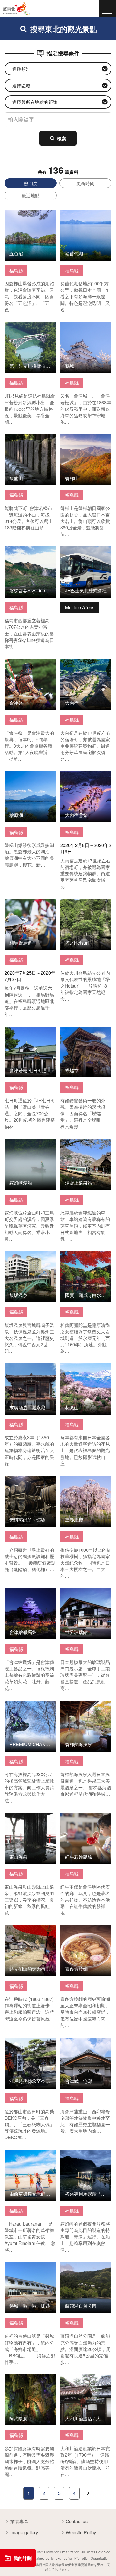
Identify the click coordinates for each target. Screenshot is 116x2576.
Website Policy (81, 2532)
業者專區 (19, 2521)
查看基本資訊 (18, 213)
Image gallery (24, 2532)
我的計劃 (23, 2558)
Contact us (77, 2521)
